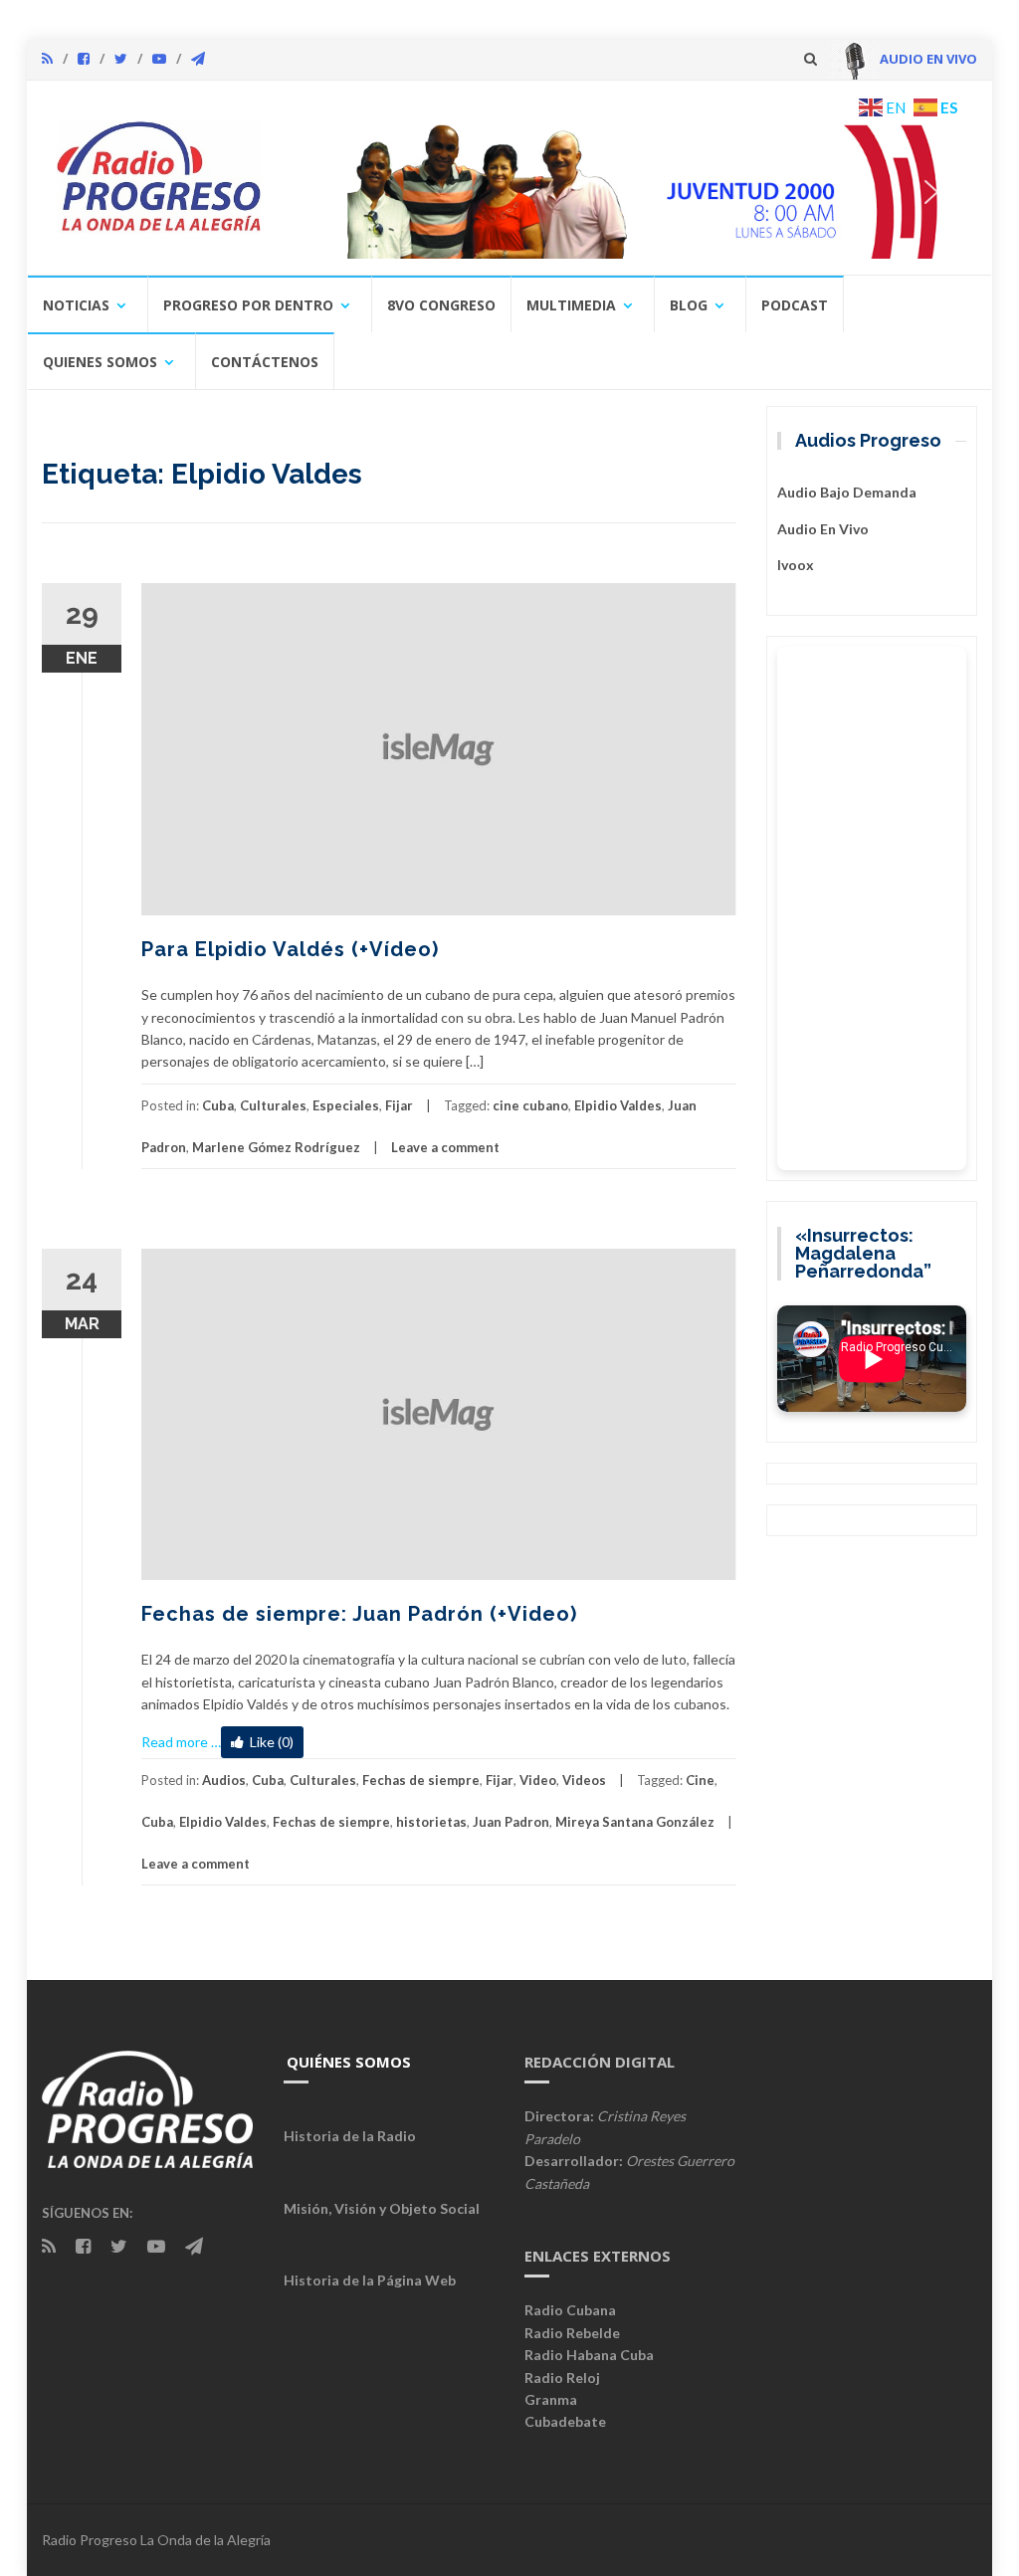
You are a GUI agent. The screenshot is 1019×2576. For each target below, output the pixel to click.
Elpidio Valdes (618, 1105)
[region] (626, 192)
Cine (700, 1780)
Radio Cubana (570, 2310)
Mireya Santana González (635, 1822)
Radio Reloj (562, 2378)
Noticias (76, 305)
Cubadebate (565, 2421)
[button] (640, 192)
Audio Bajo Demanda (847, 492)
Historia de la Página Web (370, 2280)
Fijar (399, 1105)
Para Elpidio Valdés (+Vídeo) (290, 949)
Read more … (181, 1742)
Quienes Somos (100, 362)
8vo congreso (441, 305)
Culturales (273, 1105)
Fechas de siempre (421, 1780)
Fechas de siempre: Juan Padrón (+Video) (359, 1614)
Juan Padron (511, 1822)
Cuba (218, 1105)
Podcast (795, 305)
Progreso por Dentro (248, 305)
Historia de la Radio (350, 2136)
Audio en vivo (823, 529)
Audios (224, 1780)
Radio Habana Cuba (589, 2355)
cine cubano (530, 1105)
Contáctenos (265, 362)
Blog (689, 305)
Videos (584, 1780)
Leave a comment (445, 1147)
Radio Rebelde (572, 2333)
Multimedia (571, 305)
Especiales (346, 1105)
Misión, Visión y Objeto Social (382, 2208)
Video (538, 1780)
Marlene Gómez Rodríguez (276, 1147)
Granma (551, 2399)
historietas (431, 1822)
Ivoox (796, 565)
